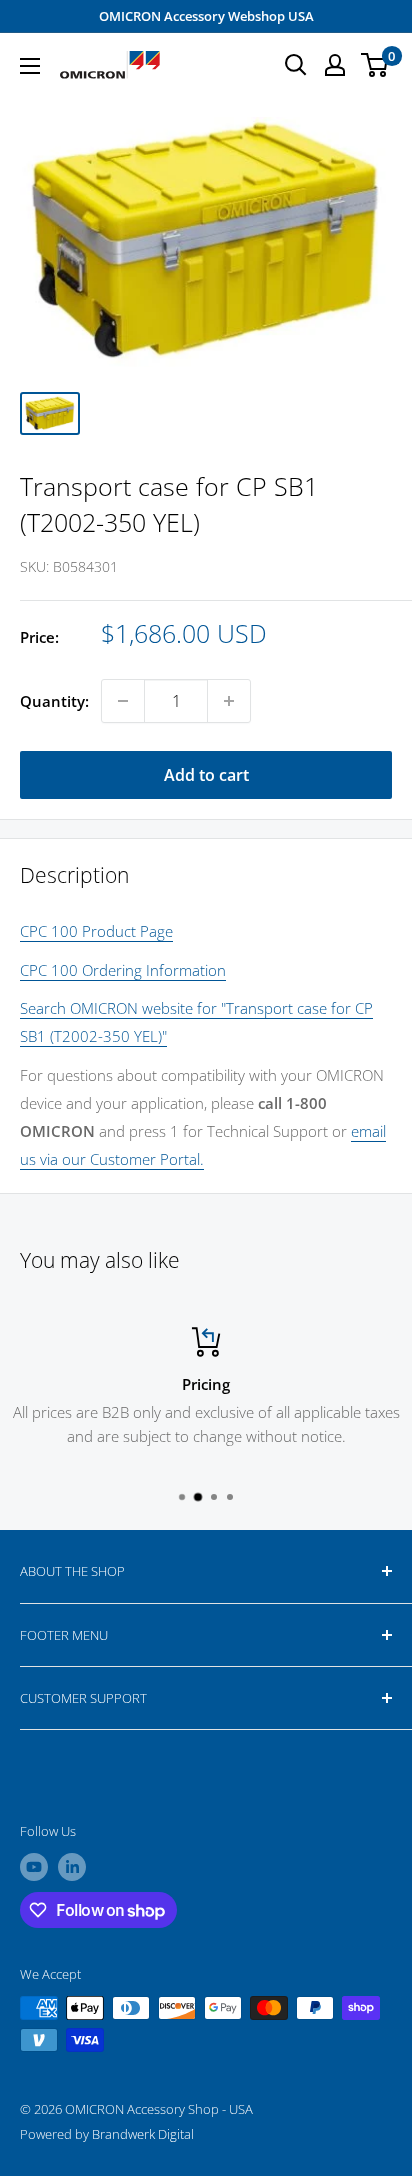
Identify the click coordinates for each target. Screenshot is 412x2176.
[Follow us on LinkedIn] (72, 1867)
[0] (375, 65)
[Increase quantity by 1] (229, 701)
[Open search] (296, 65)
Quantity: (54, 701)
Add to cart (206, 775)
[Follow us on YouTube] (34, 1867)
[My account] (335, 65)
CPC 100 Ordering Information (123, 970)
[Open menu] (30, 66)
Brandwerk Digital (143, 2134)
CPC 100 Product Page (96, 931)
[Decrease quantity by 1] (123, 701)
